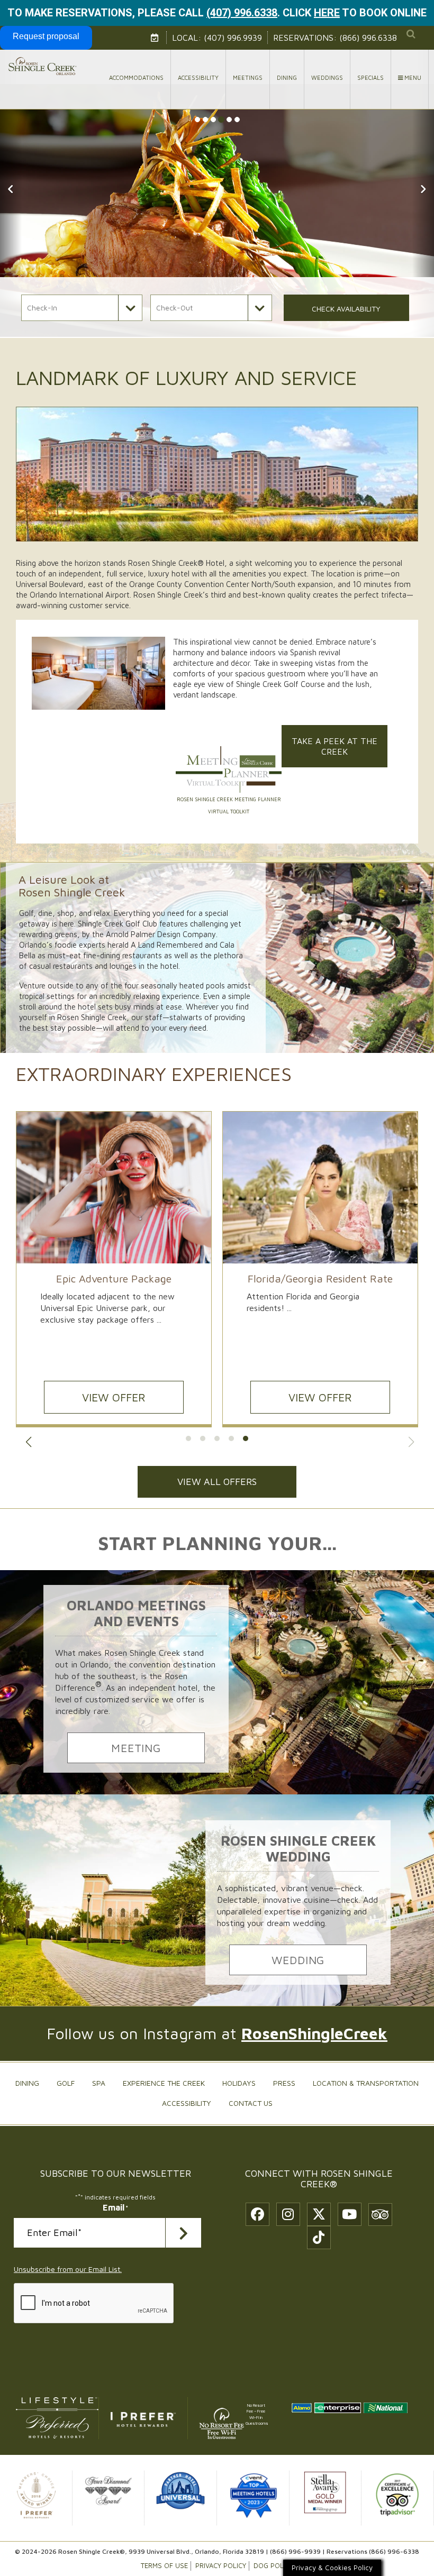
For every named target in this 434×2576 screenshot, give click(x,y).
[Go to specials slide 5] (246, 1438)
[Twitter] (319, 2214)
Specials (370, 77)
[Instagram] (288, 2214)
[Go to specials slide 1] (188, 1438)
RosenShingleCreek (314, 2033)
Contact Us (251, 2103)
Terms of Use (164, 2566)
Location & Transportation (366, 2083)
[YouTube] (350, 2214)
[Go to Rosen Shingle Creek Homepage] (42, 66)
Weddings (327, 77)
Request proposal (46, 36)
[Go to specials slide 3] (217, 1438)
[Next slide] (411, 1442)
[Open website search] (411, 34)
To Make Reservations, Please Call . (144, 13)
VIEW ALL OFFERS (217, 1482)
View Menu (114, 1397)
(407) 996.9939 (233, 38)
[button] (11, 181)
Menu (412, 77)
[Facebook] (257, 2214)
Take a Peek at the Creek (334, 746)
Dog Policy (273, 2566)
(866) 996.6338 (368, 38)
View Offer (320, 1397)
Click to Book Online (355, 13)
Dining (287, 77)
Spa (99, 2083)
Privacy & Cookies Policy (332, 2568)
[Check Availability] (156, 38)
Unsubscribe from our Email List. (68, 2269)
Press (284, 2083)
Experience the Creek (164, 2083)
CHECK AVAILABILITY (346, 309)
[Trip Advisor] (380, 2215)
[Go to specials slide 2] (203, 1438)
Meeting (136, 1748)
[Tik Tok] (319, 2238)
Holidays (239, 2083)
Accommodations (136, 77)
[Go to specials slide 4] (231, 1438)
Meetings (248, 77)
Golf (66, 2083)
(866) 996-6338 (394, 2551)
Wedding (298, 1960)
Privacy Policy (221, 2566)
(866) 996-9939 (295, 2551)
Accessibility (198, 77)
